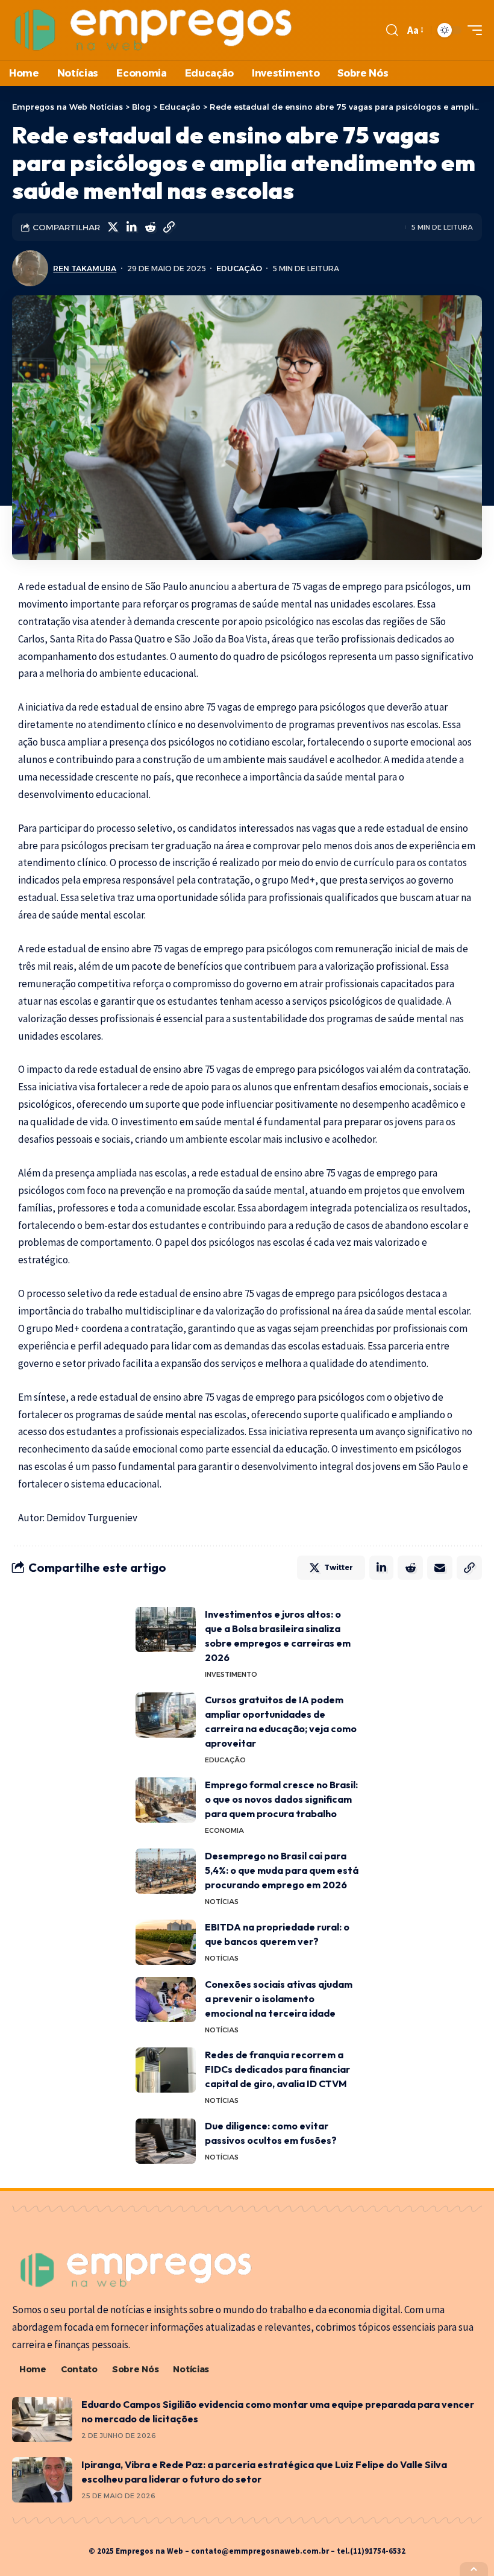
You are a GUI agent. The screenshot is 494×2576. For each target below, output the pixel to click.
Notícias (222, 1902)
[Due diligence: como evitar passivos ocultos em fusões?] (166, 2141)
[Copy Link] (169, 227)
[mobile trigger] (472, 30)
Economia (224, 1830)
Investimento (231, 1674)
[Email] (440, 1568)
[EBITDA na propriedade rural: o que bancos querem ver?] (166, 1942)
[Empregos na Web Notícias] (154, 30)
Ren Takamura (85, 269)
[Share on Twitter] (113, 227)
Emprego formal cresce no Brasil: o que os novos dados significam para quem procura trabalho (281, 1799)
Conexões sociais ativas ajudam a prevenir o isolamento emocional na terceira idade (279, 1999)
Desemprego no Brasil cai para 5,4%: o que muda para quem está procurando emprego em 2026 (282, 1870)
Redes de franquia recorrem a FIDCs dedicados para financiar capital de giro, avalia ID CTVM (277, 2069)
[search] (392, 30)
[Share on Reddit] (150, 227)
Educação (239, 269)
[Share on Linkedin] (131, 227)
